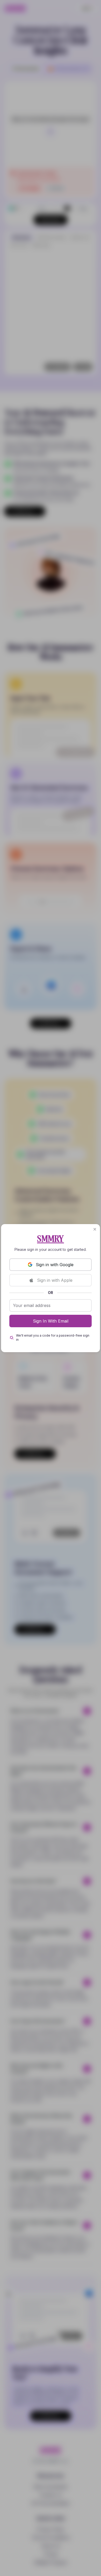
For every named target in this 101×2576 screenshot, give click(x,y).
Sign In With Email (51, 1321)
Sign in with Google (55, 1265)
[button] (95, 1229)
